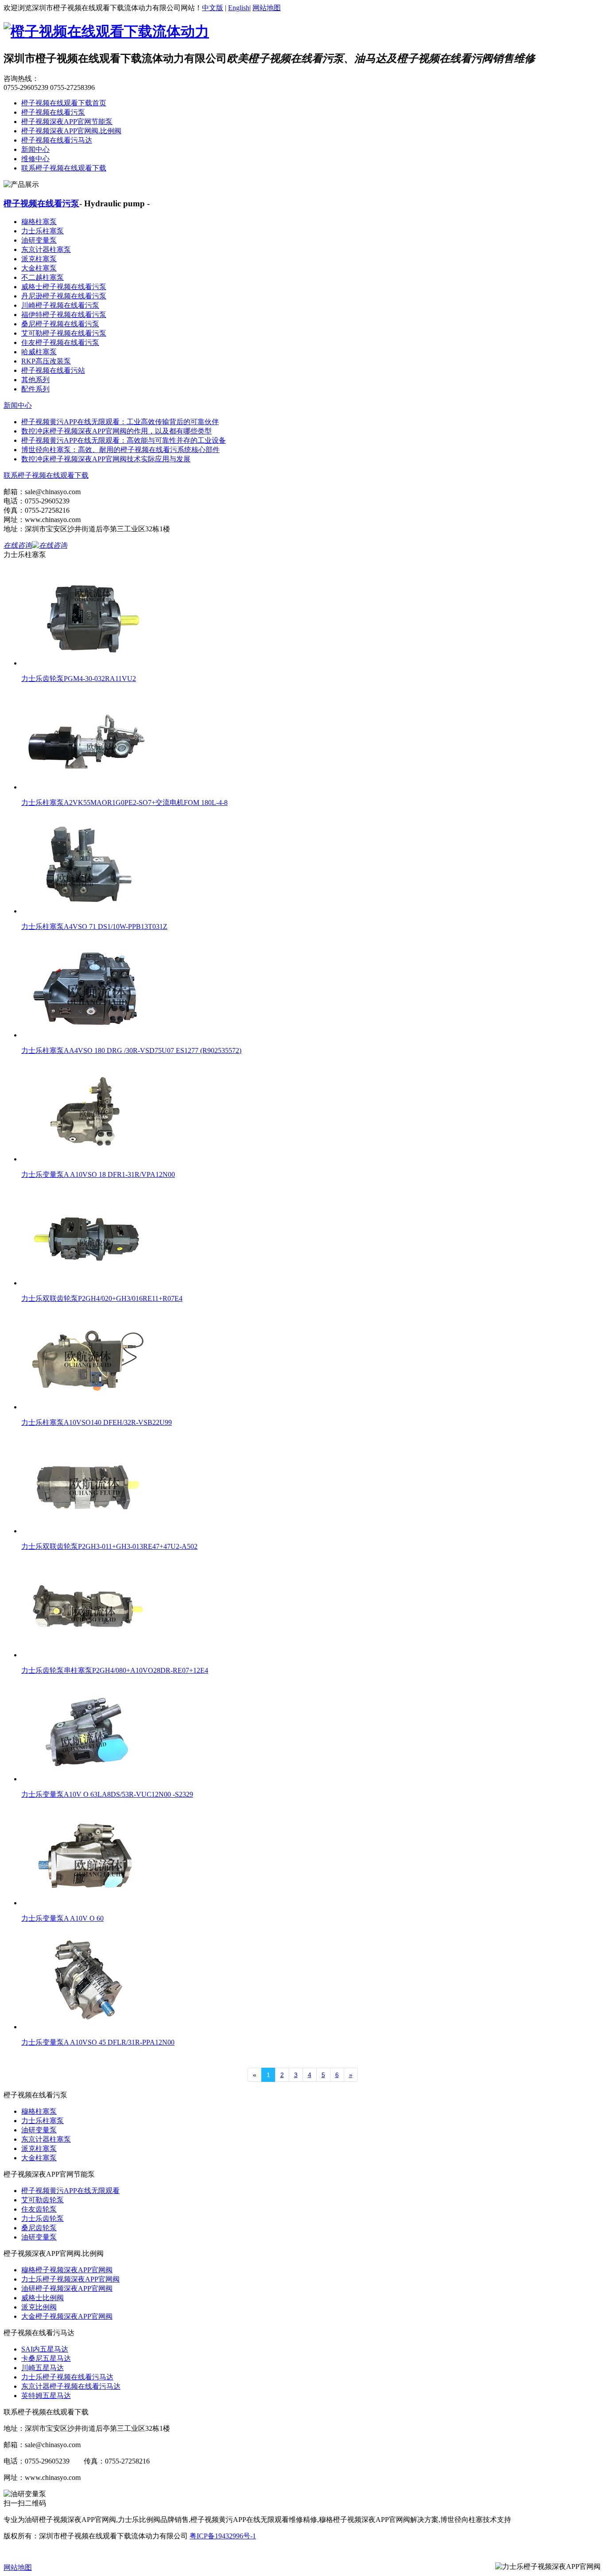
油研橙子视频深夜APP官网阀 (67, 2288)
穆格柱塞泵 (39, 222)
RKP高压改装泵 (46, 361)
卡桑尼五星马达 (46, 2358)
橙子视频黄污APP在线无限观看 (70, 2191)
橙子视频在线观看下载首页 (64, 103)
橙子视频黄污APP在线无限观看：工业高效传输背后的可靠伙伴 (120, 422)
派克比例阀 (39, 2307)
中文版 (213, 8)
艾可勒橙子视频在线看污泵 (64, 333)
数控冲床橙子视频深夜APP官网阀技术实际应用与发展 (106, 459)
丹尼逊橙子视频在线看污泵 (64, 296)
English (239, 8)
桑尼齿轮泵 (39, 2228)
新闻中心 (35, 149)
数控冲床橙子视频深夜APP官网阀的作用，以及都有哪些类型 (116, 431)
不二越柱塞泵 (43, 277)
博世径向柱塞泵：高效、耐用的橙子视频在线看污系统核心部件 (120, 450)
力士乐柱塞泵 (43, 231)
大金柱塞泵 (39, 268)
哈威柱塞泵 (39, 352)
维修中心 (35, 159)
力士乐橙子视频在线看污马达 (67, 2377)
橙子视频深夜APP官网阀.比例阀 (71, 131)
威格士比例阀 (43, 2298)
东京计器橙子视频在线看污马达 (71, 2386)
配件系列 (35, 389)
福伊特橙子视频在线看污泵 (64, 315)
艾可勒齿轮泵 (43, 2200)
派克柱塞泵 (39, 259)
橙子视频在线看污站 (53, 370)
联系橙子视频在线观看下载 (64, 168)
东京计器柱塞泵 (46, 249)
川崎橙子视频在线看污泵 (60, 305)
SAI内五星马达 (45, 2349)
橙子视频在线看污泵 (53, 112)
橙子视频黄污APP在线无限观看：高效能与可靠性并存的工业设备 (124, 440)
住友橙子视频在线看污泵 (60, 342)
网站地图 (267, 8)
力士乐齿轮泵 (43, 2218)
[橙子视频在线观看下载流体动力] (106, 31)
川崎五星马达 (43, 2368)
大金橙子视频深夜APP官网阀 (67, 2316)
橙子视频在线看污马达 (57, 140)
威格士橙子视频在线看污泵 (64, 287)
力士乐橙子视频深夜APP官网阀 (70, 2279)
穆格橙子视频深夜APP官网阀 (67, 2270)
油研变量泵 (39, 240)
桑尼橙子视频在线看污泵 (60, 324)
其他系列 (35, 380)
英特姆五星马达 (46, 2396)
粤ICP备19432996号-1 (223, 2536)
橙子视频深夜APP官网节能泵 (67, 122)
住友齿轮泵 (39, 2209)
